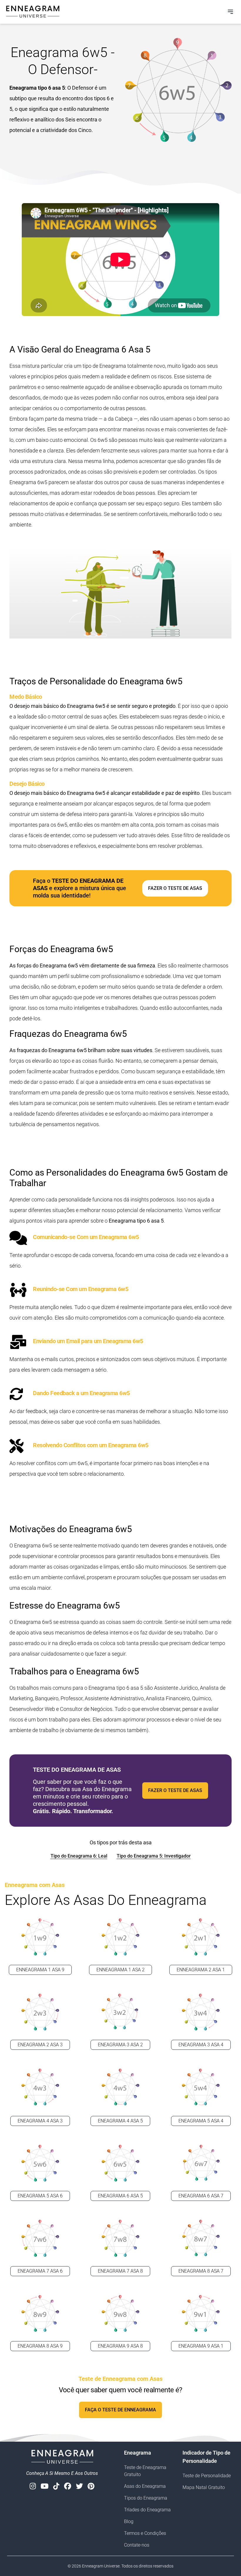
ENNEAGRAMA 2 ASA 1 (201, 1970)
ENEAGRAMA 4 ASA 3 (40, 2121)
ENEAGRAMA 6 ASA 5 (120, 2196)
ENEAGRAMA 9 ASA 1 (201, 2346)
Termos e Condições (145, 2533)
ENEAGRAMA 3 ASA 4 (201, 2045)
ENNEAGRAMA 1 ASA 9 (40, 1970)
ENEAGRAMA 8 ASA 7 (201, 2271)
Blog (129, 2521)
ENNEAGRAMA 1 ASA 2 (120, 1970)
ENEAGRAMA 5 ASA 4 (201, 2121)
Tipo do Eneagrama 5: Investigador (154, 1856)
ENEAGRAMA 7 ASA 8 (120, 2271)
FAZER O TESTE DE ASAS (175, 888)
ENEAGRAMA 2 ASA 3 (40, 2045)
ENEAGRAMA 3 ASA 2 (120, 2045)
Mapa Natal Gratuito (204, 2487)
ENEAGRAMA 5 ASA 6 (40, 2196)
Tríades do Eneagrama (147, 2510)
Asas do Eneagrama (145, 2486)
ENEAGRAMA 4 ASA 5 (120, 2121)
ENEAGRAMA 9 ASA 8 (120, 2346)
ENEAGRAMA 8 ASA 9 (40, 2346)
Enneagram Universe (101, 2566)
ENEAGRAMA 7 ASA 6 (40, 2271)
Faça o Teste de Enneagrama (120, 2410)
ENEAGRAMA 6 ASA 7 (201, 2196)
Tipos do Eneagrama (146, 2498)
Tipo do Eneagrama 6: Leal (79, 1856)
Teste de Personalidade (207, 2476)
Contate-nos (137, 2545)
